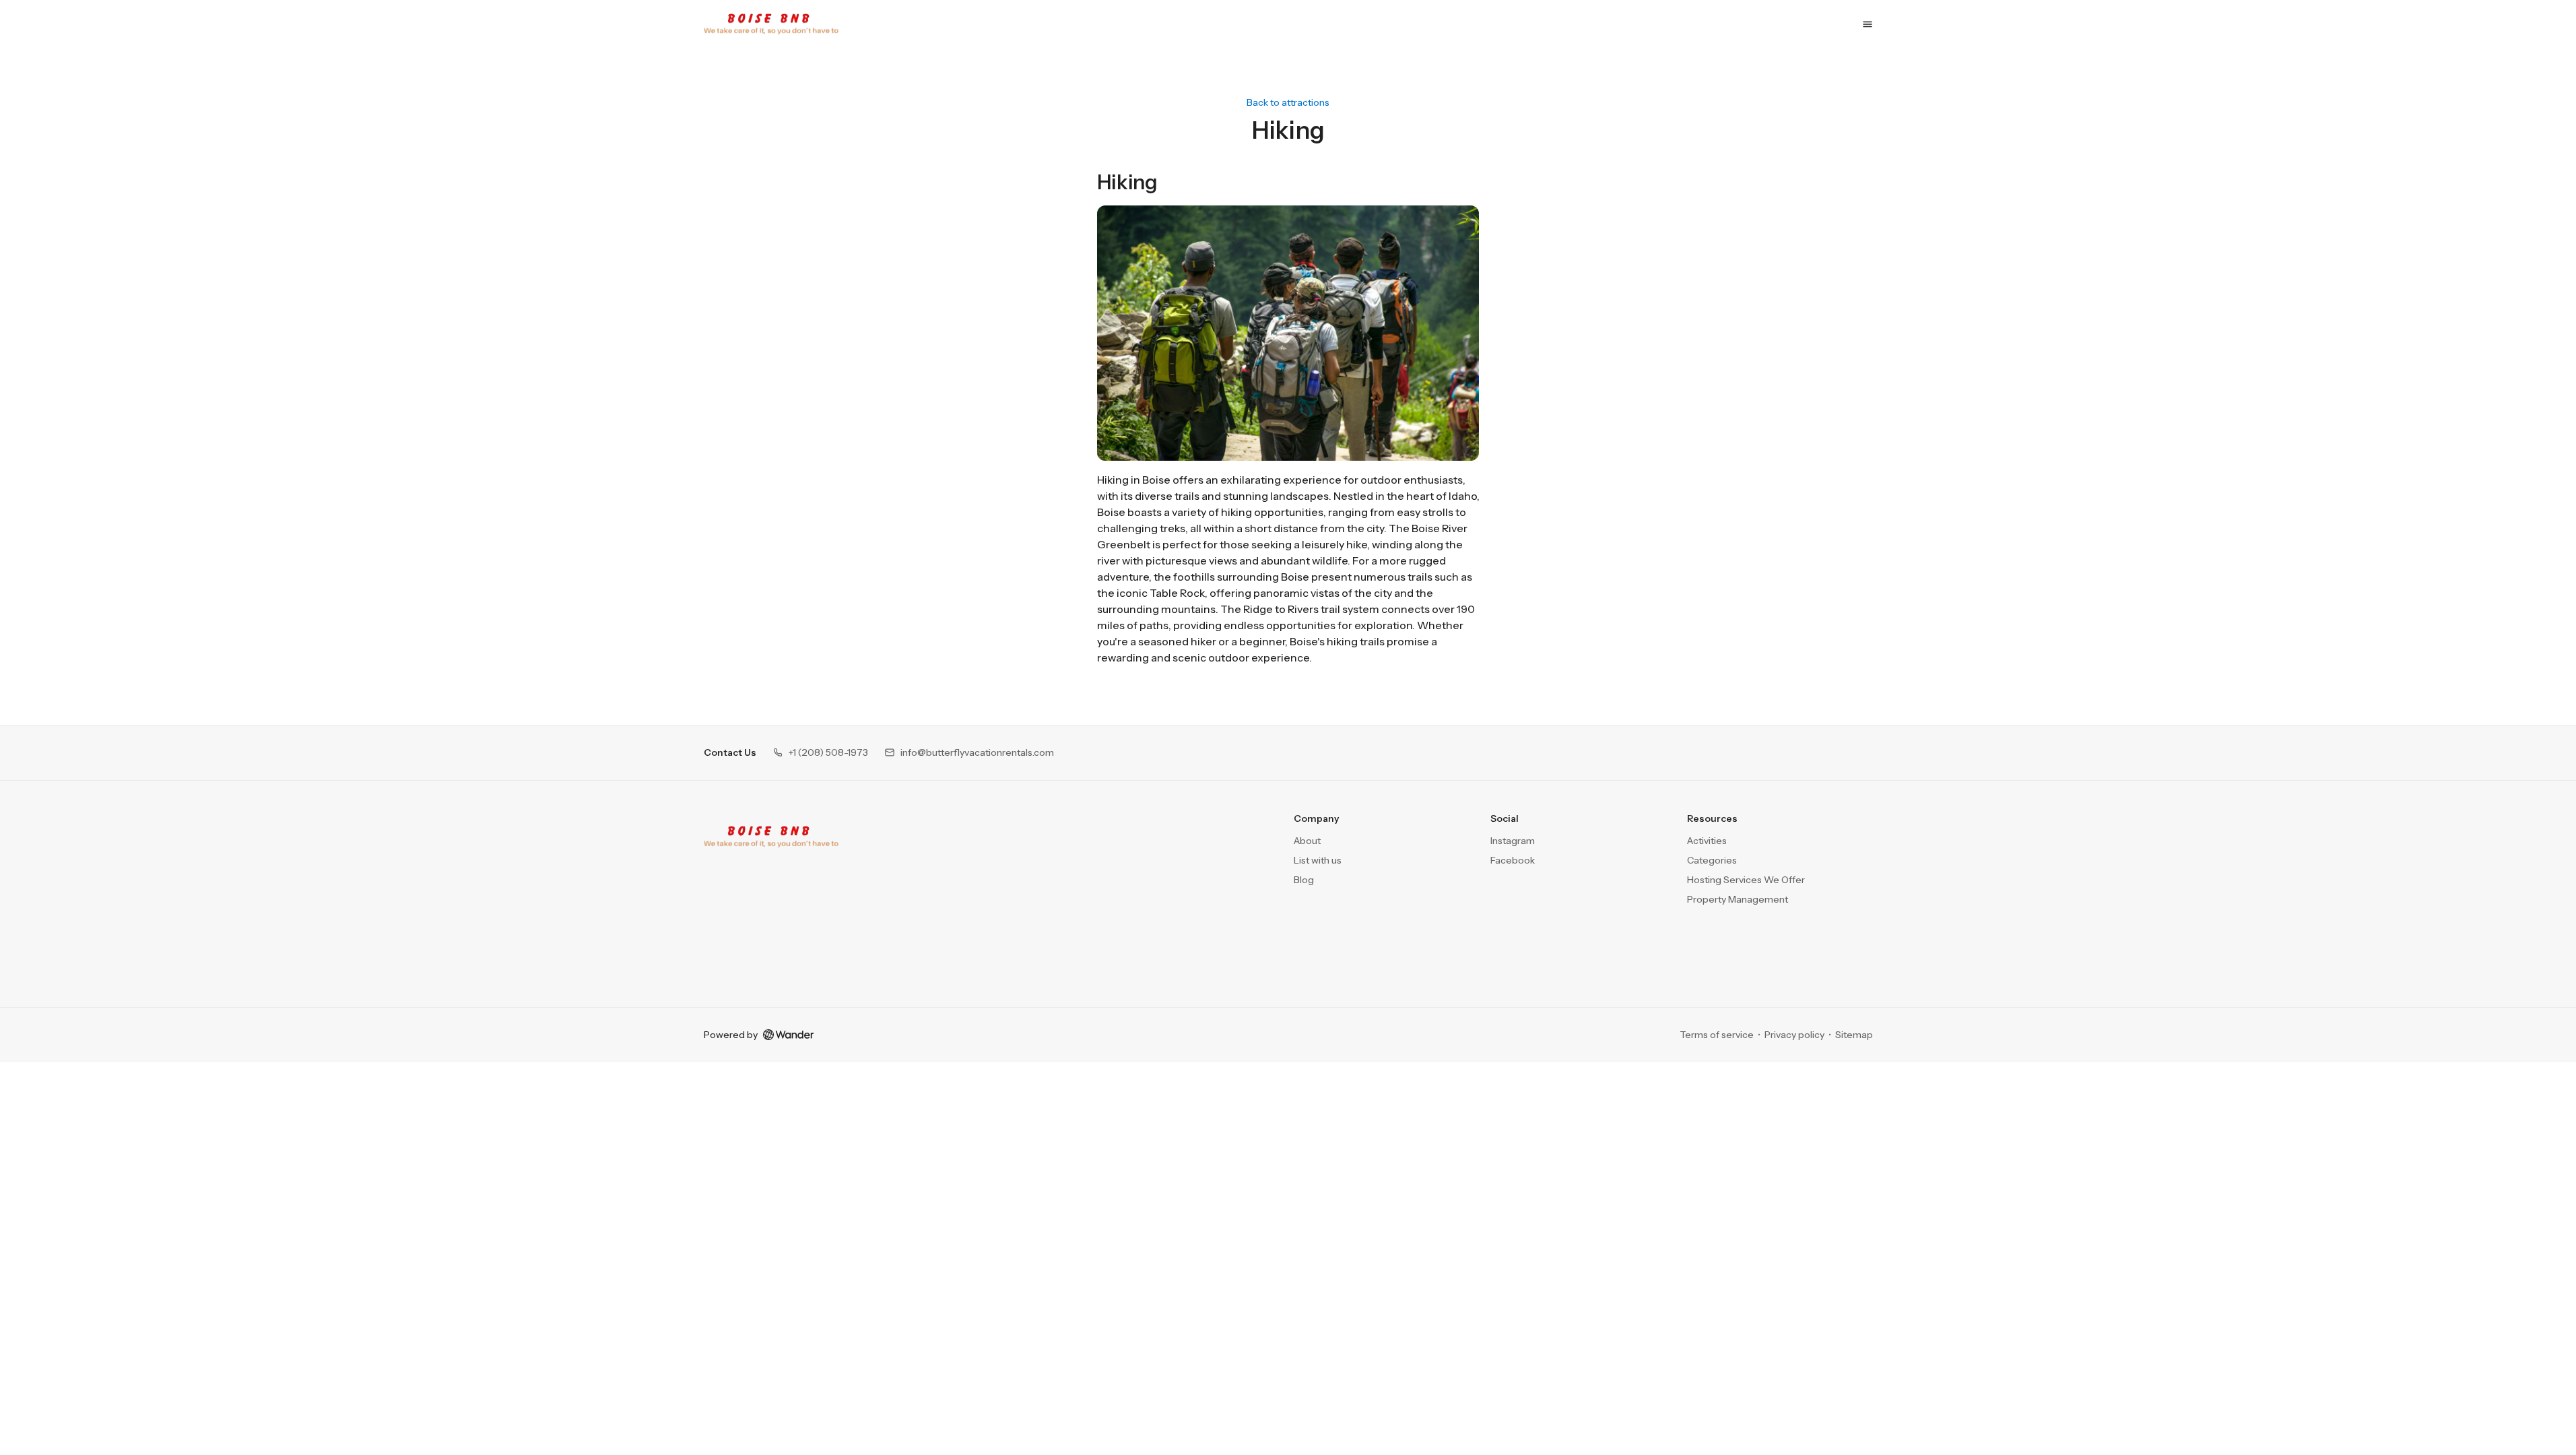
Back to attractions (1288, 103)
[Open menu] (1868, 24)
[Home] (771, 837)
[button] (820, 753)
